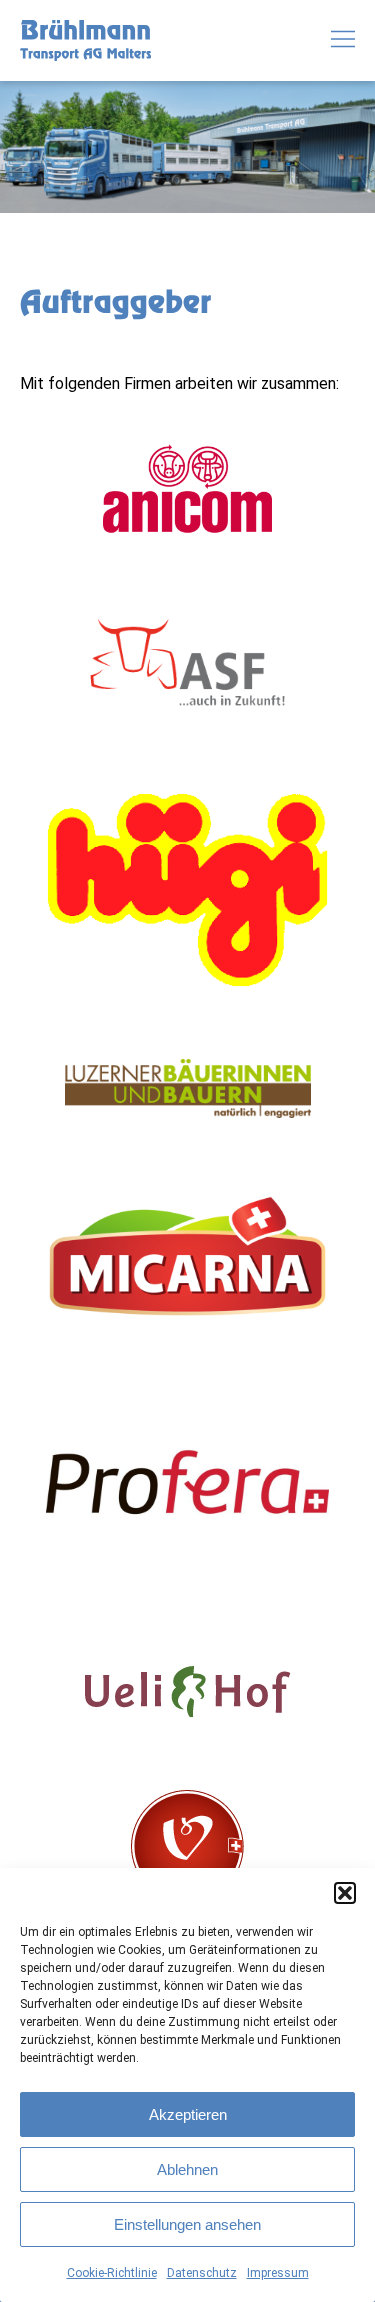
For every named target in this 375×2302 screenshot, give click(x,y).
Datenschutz (202, 2273)
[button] (345, 1893)
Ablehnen (187, 2169)
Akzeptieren (188, 2114)
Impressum (278, 2273)
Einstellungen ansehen (187, 2224)
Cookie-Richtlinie (112, 2273)
